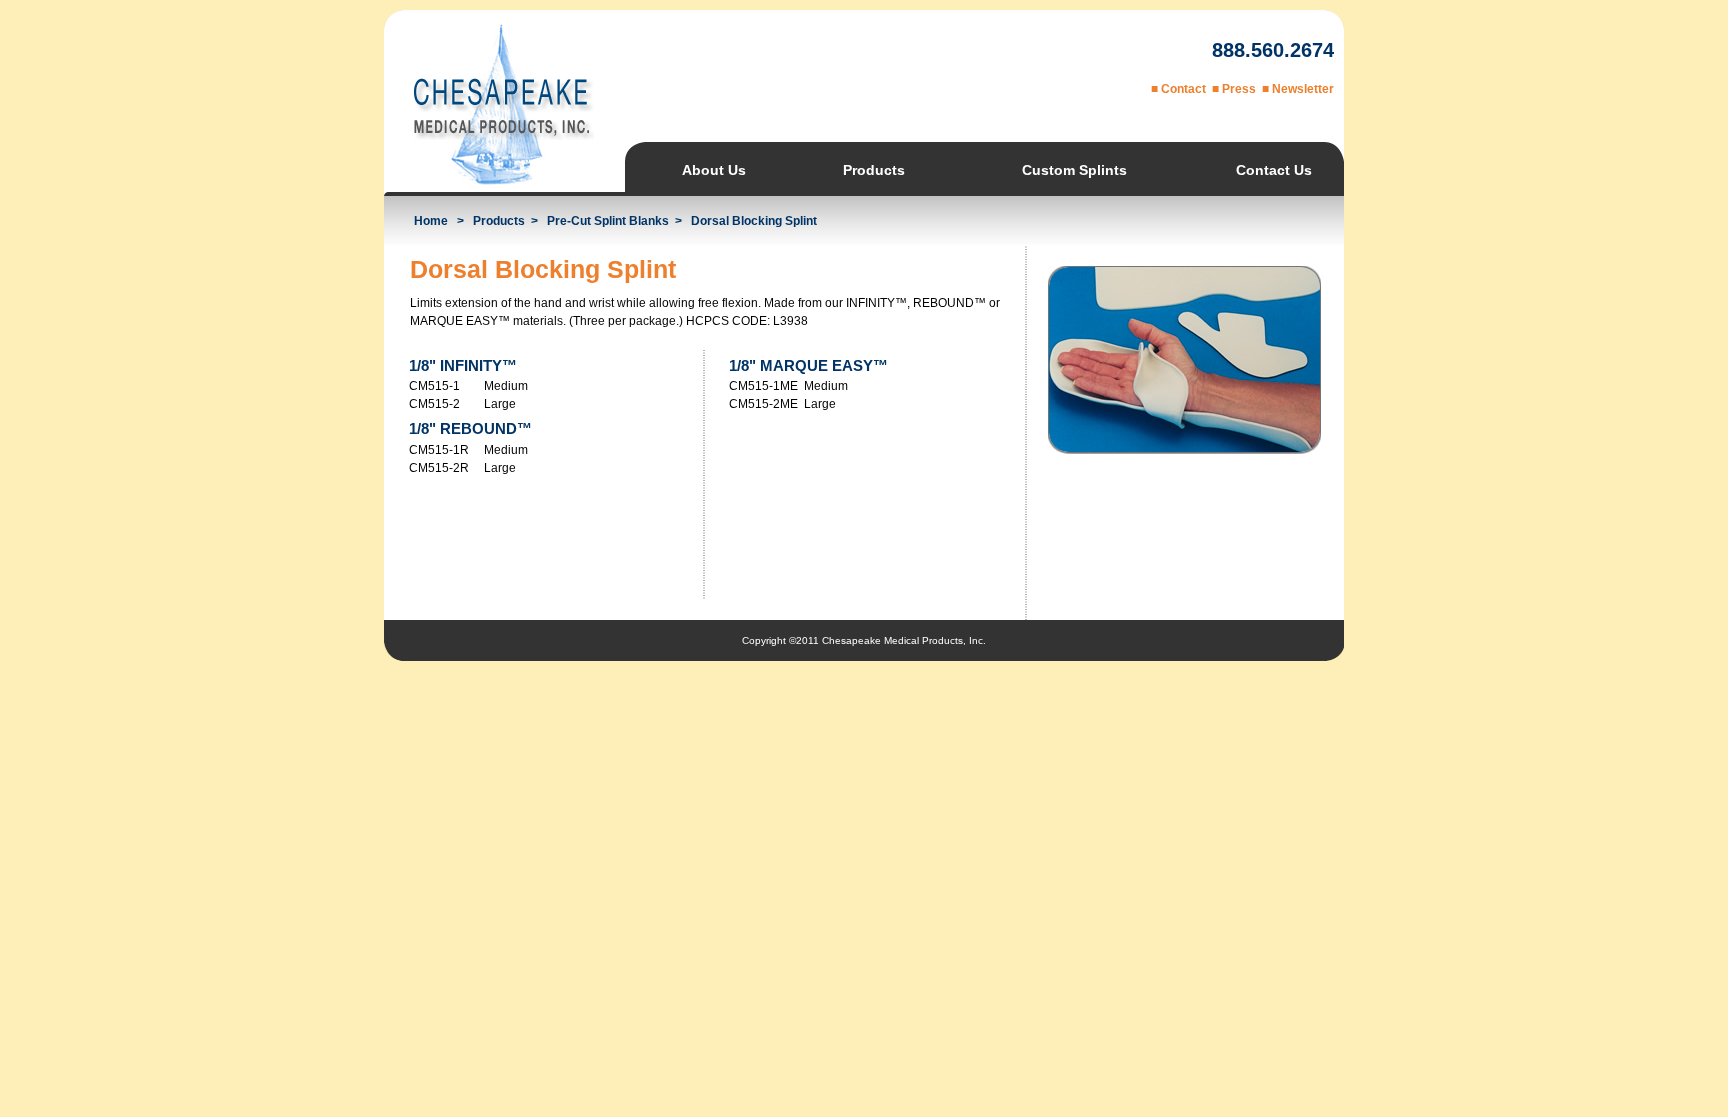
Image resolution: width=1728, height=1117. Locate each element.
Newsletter (1303, 89)
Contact (1183, 89)
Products (874, 170)
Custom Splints (1074, 170)
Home (431, 221)
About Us (714, 170)
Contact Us (1274, 170)
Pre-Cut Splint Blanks (608, 221)
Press (1239, 89)
